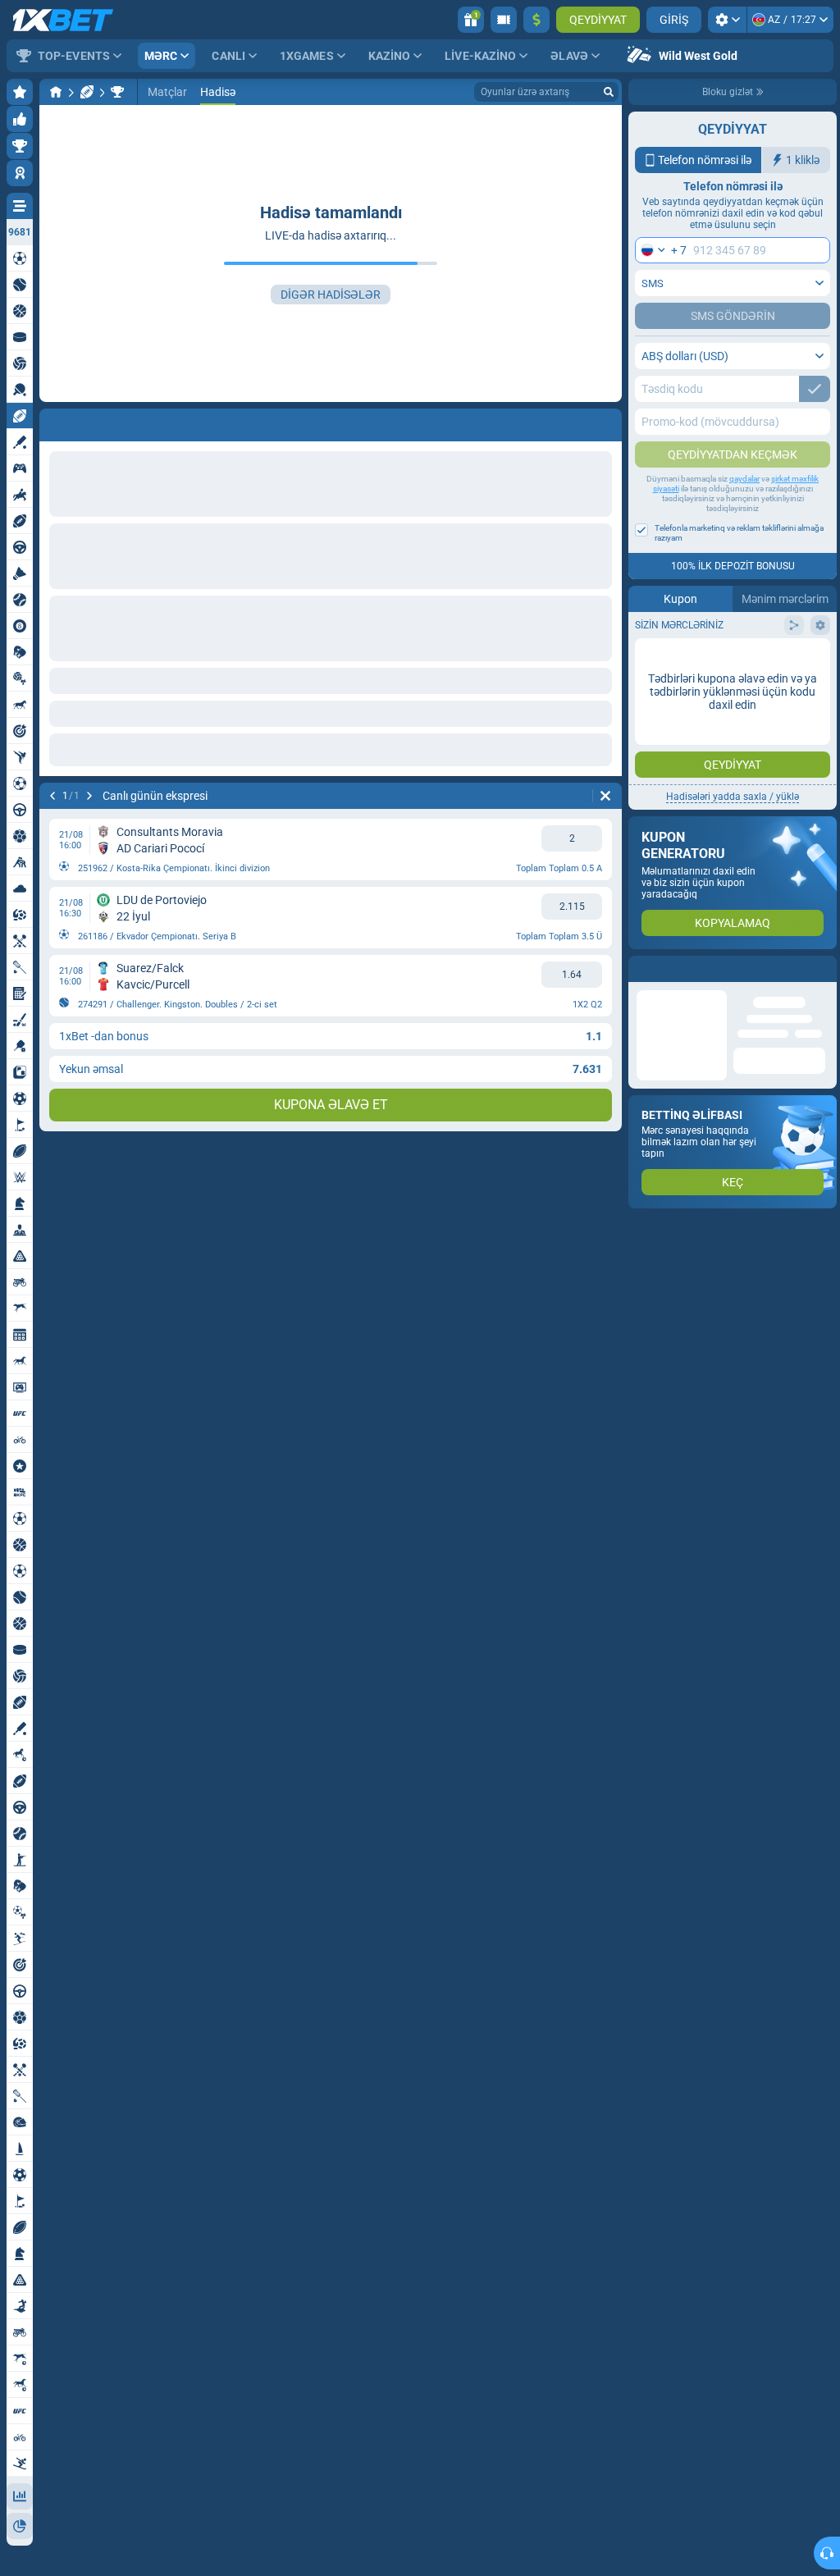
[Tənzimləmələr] (727, 20)
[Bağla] (824, 969)
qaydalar (744, 479)
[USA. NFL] (117, 92)
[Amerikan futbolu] (87, 92)
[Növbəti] (89, 796)
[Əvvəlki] (52, 796)
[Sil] (605, 796)
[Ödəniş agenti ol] (504, 20)
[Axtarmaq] (609, 92)
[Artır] (536, 20)
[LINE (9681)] (56, 92)
